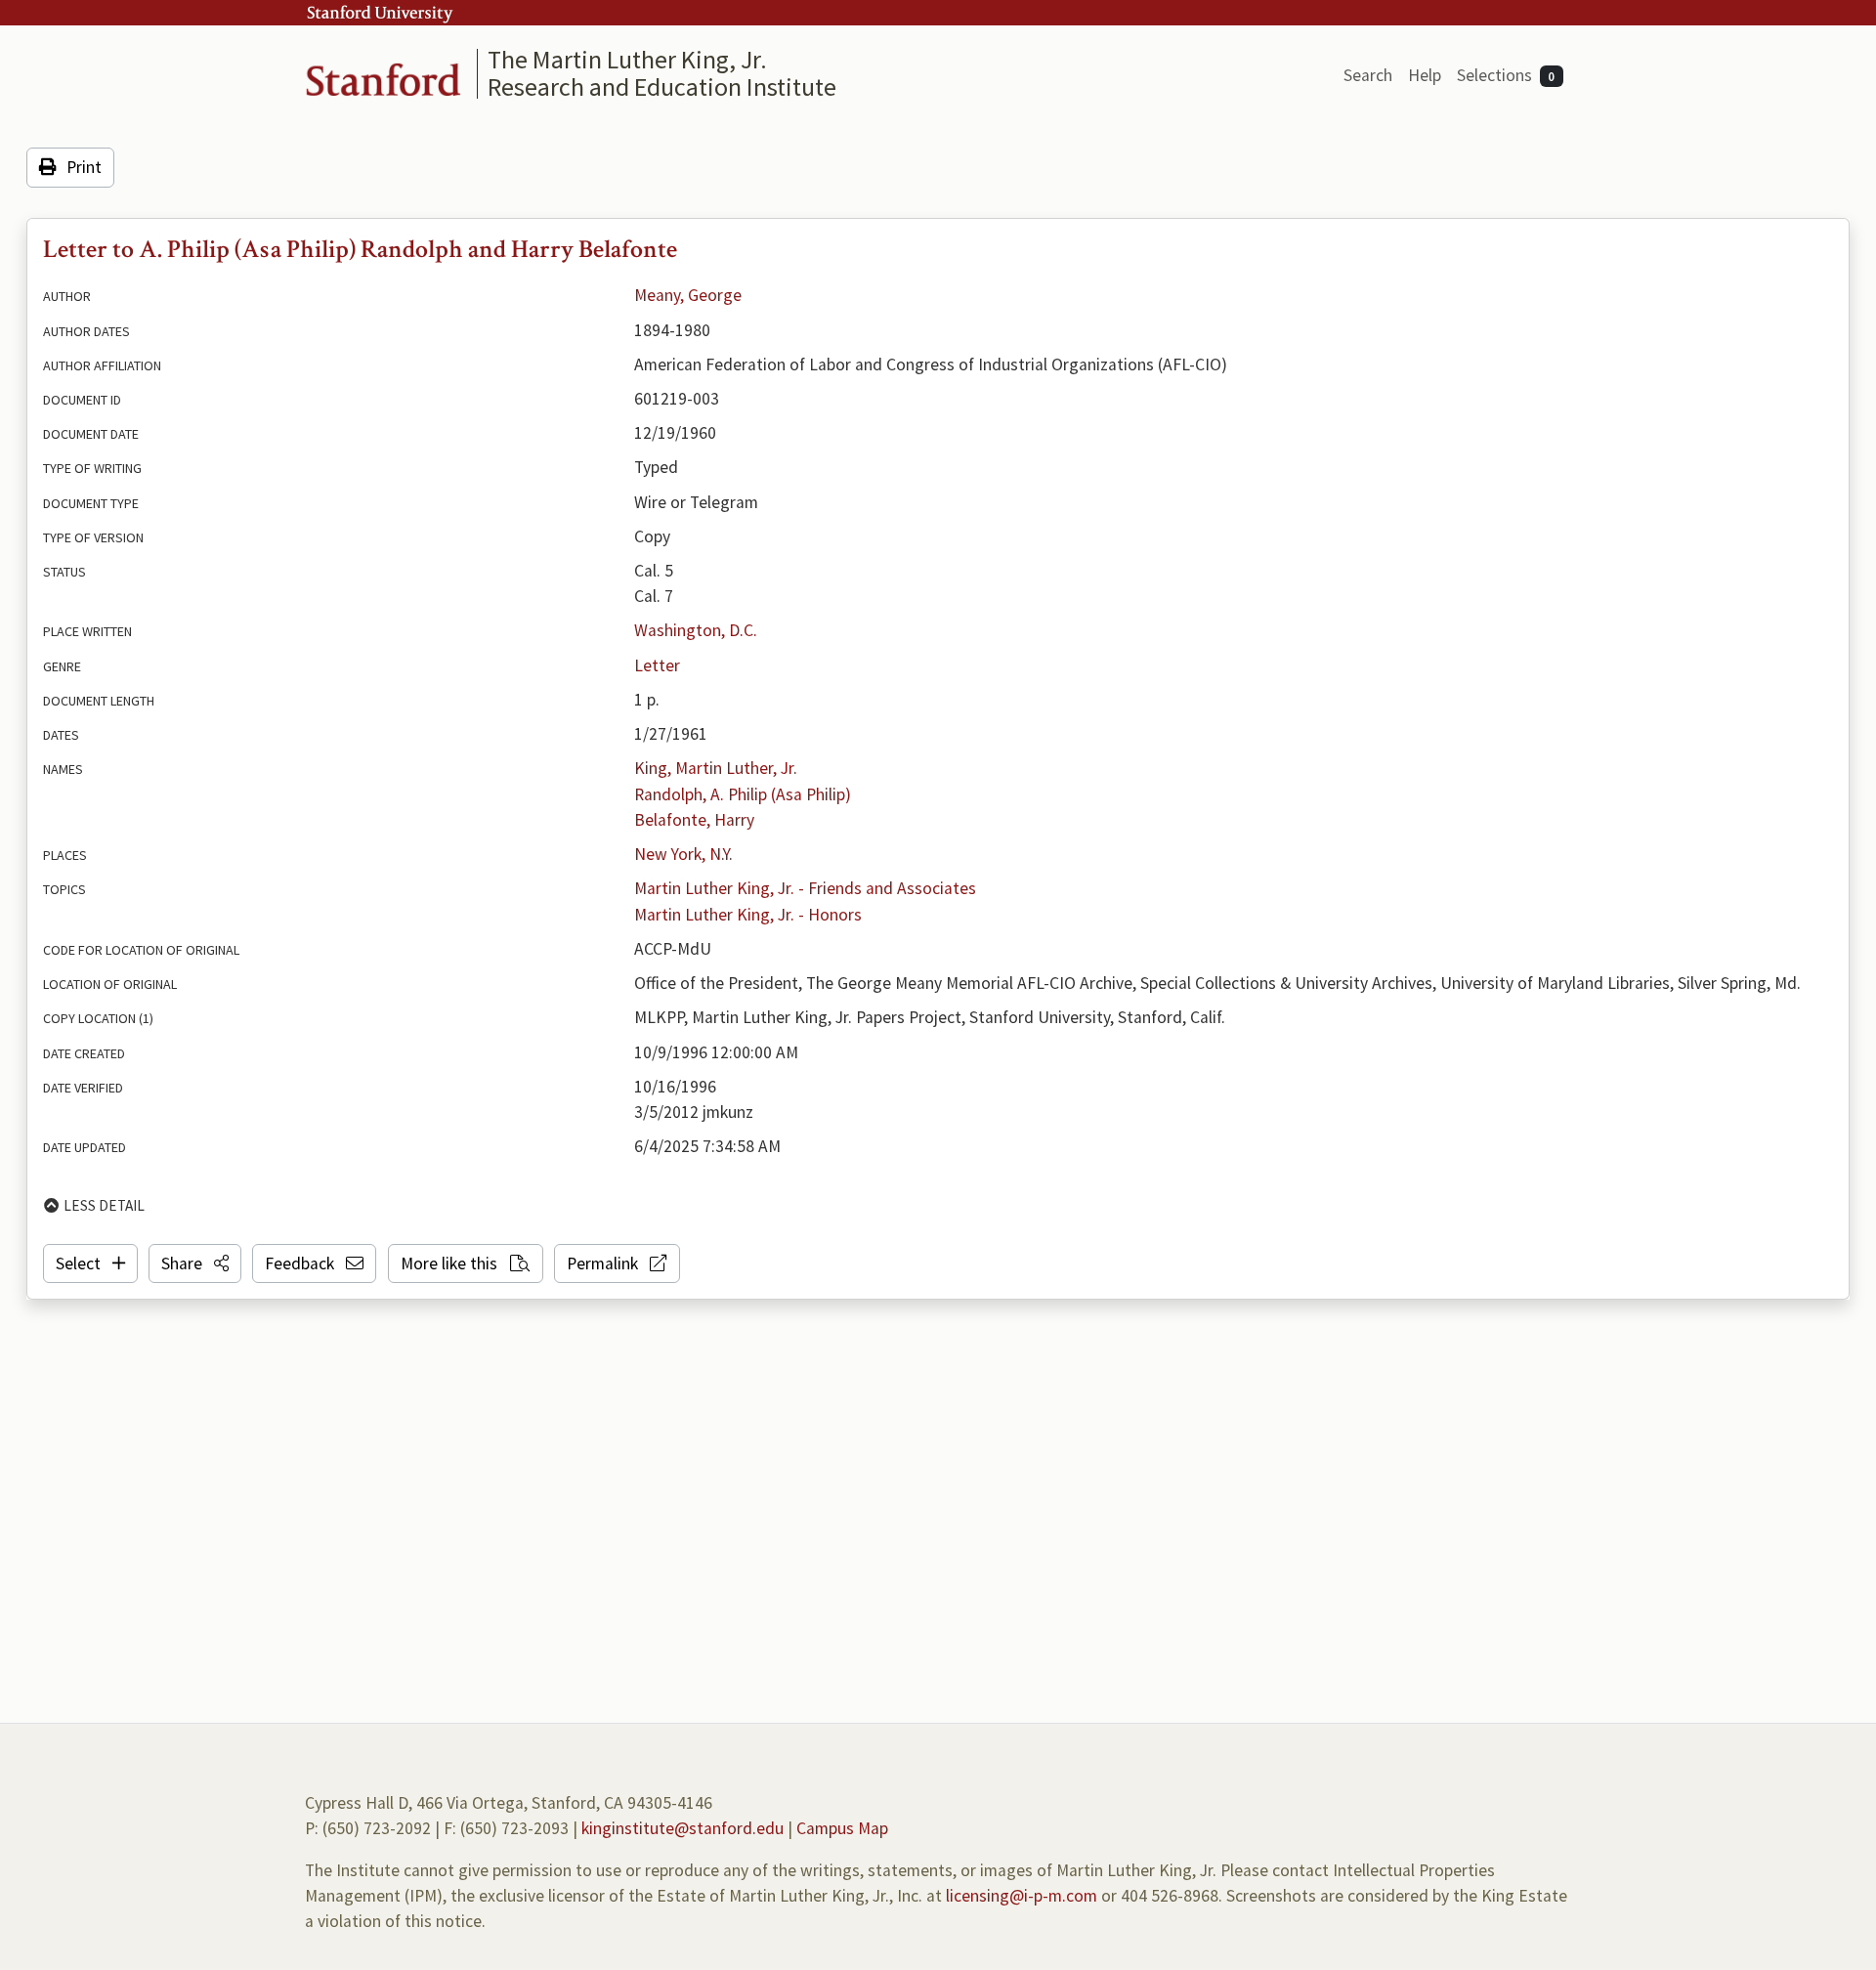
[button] (195, 1263)
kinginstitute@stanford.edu (682, 1828)
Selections (1506, 75)
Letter (657, 665)
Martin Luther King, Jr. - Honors (748, 915)
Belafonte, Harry (694, 820)
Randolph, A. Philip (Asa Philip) (743, 794)
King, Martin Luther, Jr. (716, 768)
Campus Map (842, 1828)
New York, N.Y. (683, 854)
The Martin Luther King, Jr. (627, 59)
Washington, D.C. (696, 630)
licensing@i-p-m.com (1022, 1896)
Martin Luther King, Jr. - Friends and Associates (805, 888)
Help (1425, 75)
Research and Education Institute (662, 86)
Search (1368, 75)
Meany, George (688, 295)
